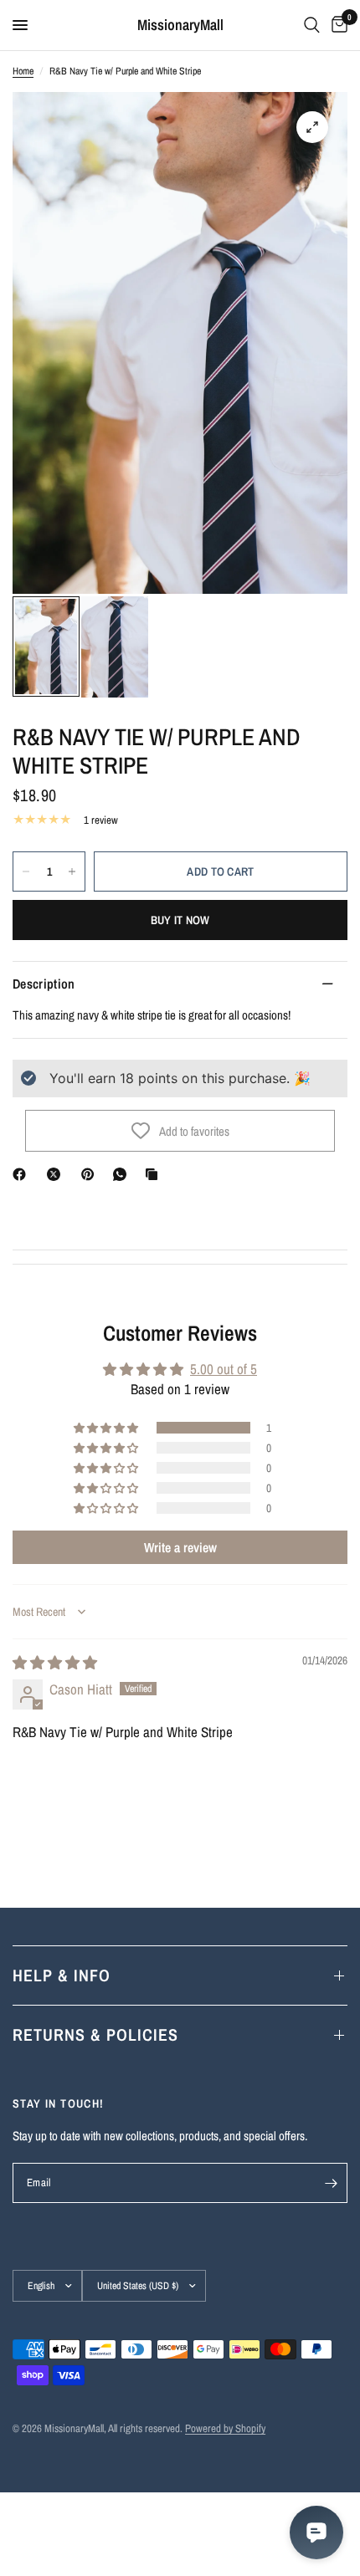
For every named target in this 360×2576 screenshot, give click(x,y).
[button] (107, 1428)
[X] (57, 1174)
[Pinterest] (91, 1174)
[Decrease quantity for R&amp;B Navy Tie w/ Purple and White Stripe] (26, 871)
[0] (337, 25)
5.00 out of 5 (224, 1369)
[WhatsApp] (123, 1174)
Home (23, 71)
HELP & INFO (62, 1975)
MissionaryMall (180, 25)
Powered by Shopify (225, 2428)
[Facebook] (23, 1174)
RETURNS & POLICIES (95, 2034)
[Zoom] (312, 127)
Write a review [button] (180, 1547)
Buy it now (180, 920)
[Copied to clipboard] (155, 1174)
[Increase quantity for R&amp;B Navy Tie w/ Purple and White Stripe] (72, 871)
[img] (55, 1662)
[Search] (312, 25)
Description (44, 984)
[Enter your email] (331, 2183)
